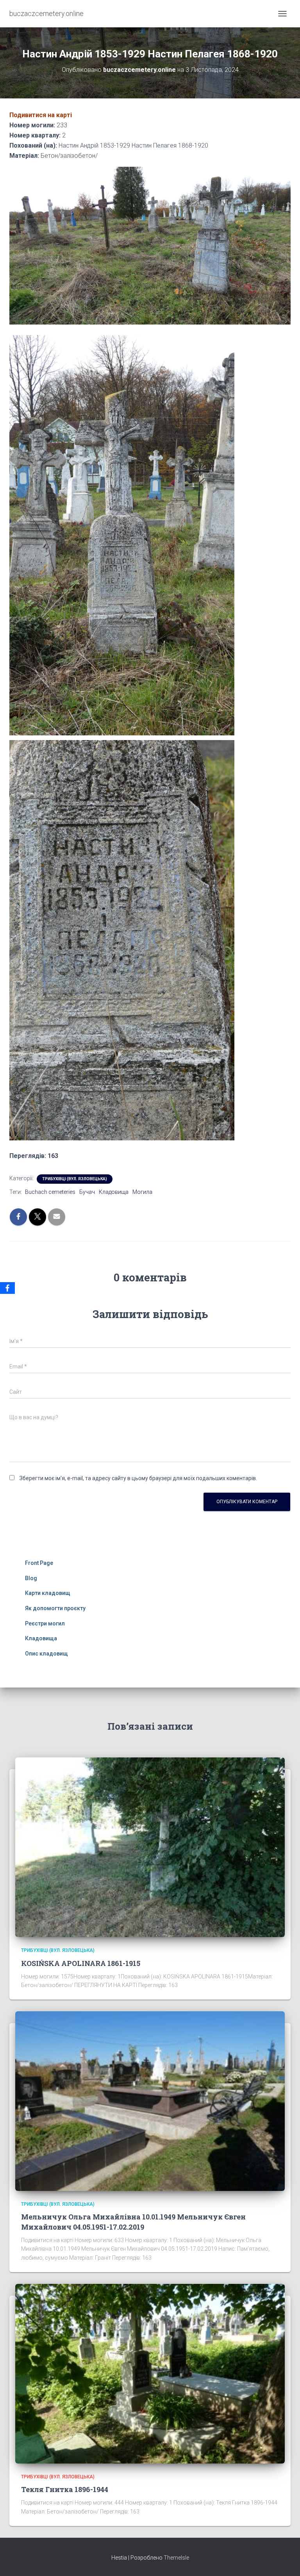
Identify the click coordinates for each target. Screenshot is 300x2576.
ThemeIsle (176, 2558)
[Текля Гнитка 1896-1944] (150, 2373)
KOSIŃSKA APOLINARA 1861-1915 (81, 1963)
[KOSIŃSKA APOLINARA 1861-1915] (150, 1847)
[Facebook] (7, 1288)
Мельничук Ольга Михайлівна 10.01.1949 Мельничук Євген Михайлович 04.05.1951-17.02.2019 (133, 2222)
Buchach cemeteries (50, 1192)
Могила (142, 1192)
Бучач (87, 1192)
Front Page (39, 1563)
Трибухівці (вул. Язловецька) (75, 1179)
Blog (31, 1578)
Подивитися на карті (41, 115)
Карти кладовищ (48, 1593)
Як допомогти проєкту (55, 1608)
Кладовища (114, 1192)
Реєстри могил (45, 1623)
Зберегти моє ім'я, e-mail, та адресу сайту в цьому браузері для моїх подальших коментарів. (138, 1478)
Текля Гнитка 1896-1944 (65, 2489)
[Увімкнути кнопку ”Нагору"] (285, 2560)
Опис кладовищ (46, 1654)
